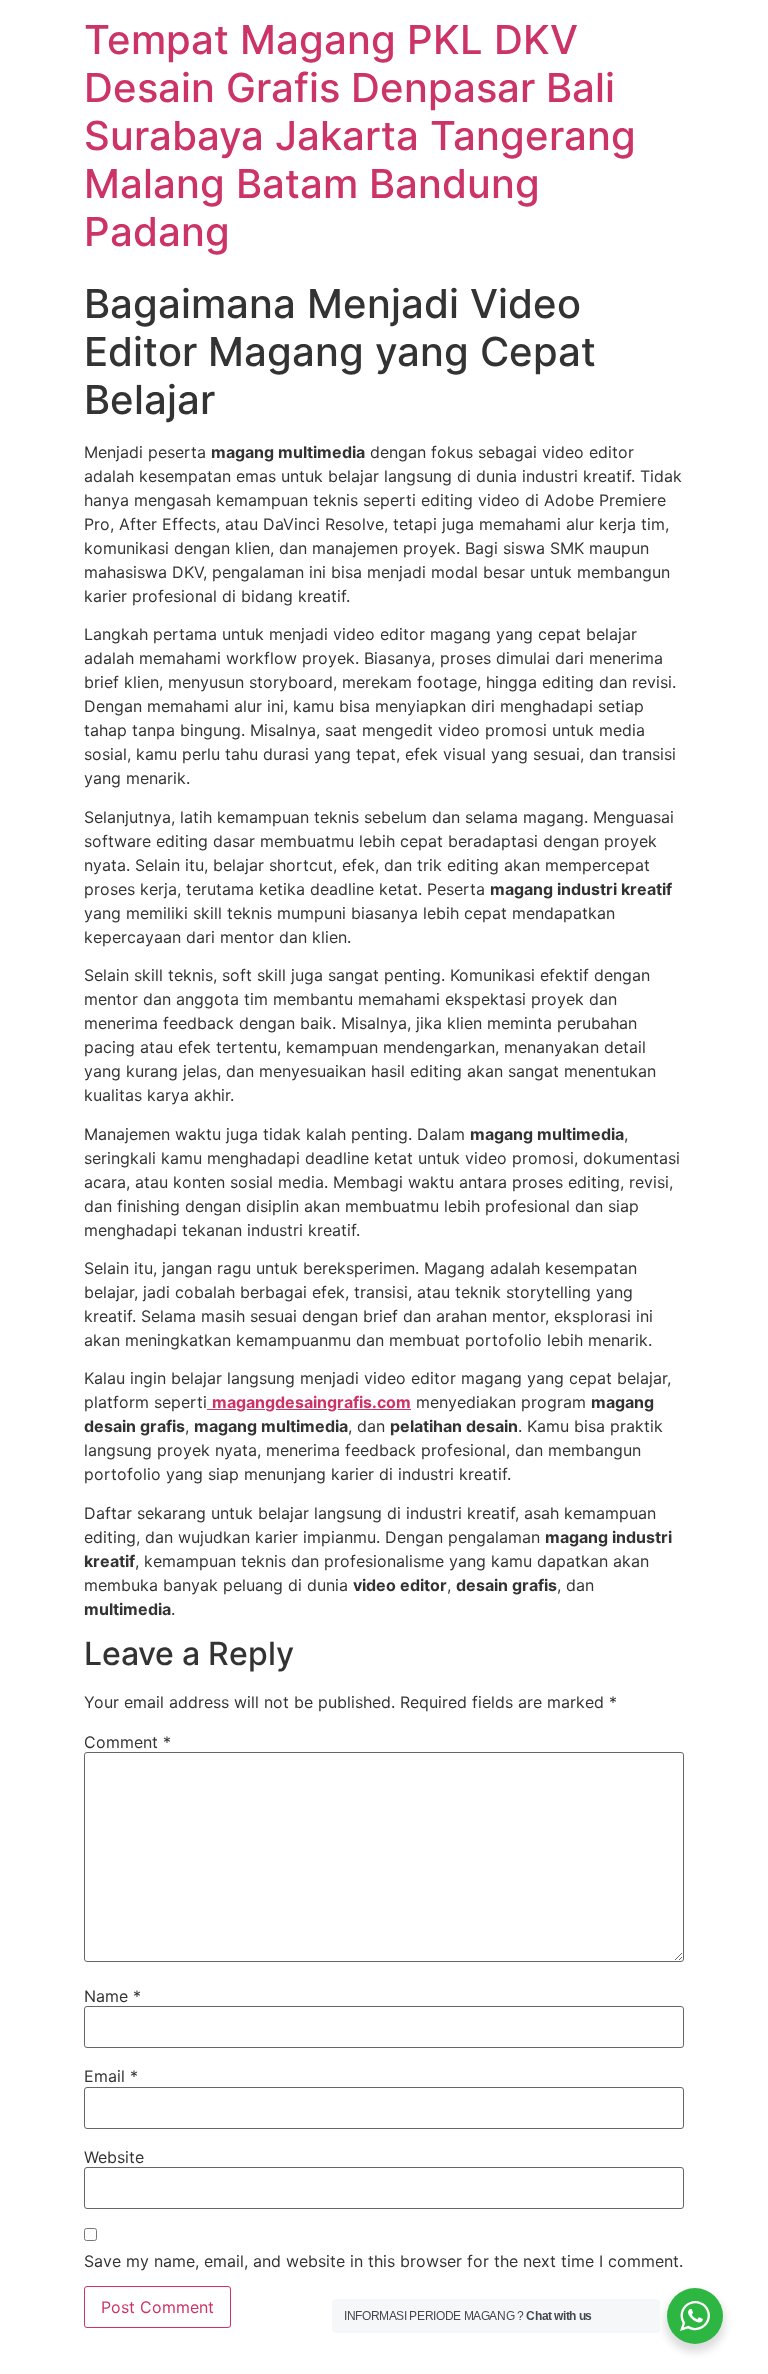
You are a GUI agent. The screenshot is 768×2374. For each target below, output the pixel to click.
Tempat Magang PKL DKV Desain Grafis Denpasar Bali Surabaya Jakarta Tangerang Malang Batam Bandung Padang (360, 135)
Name (112, 1996)
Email (111, 2076)
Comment (127, 1742)
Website (114, 2157)
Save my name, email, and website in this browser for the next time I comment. (383, 2261)
